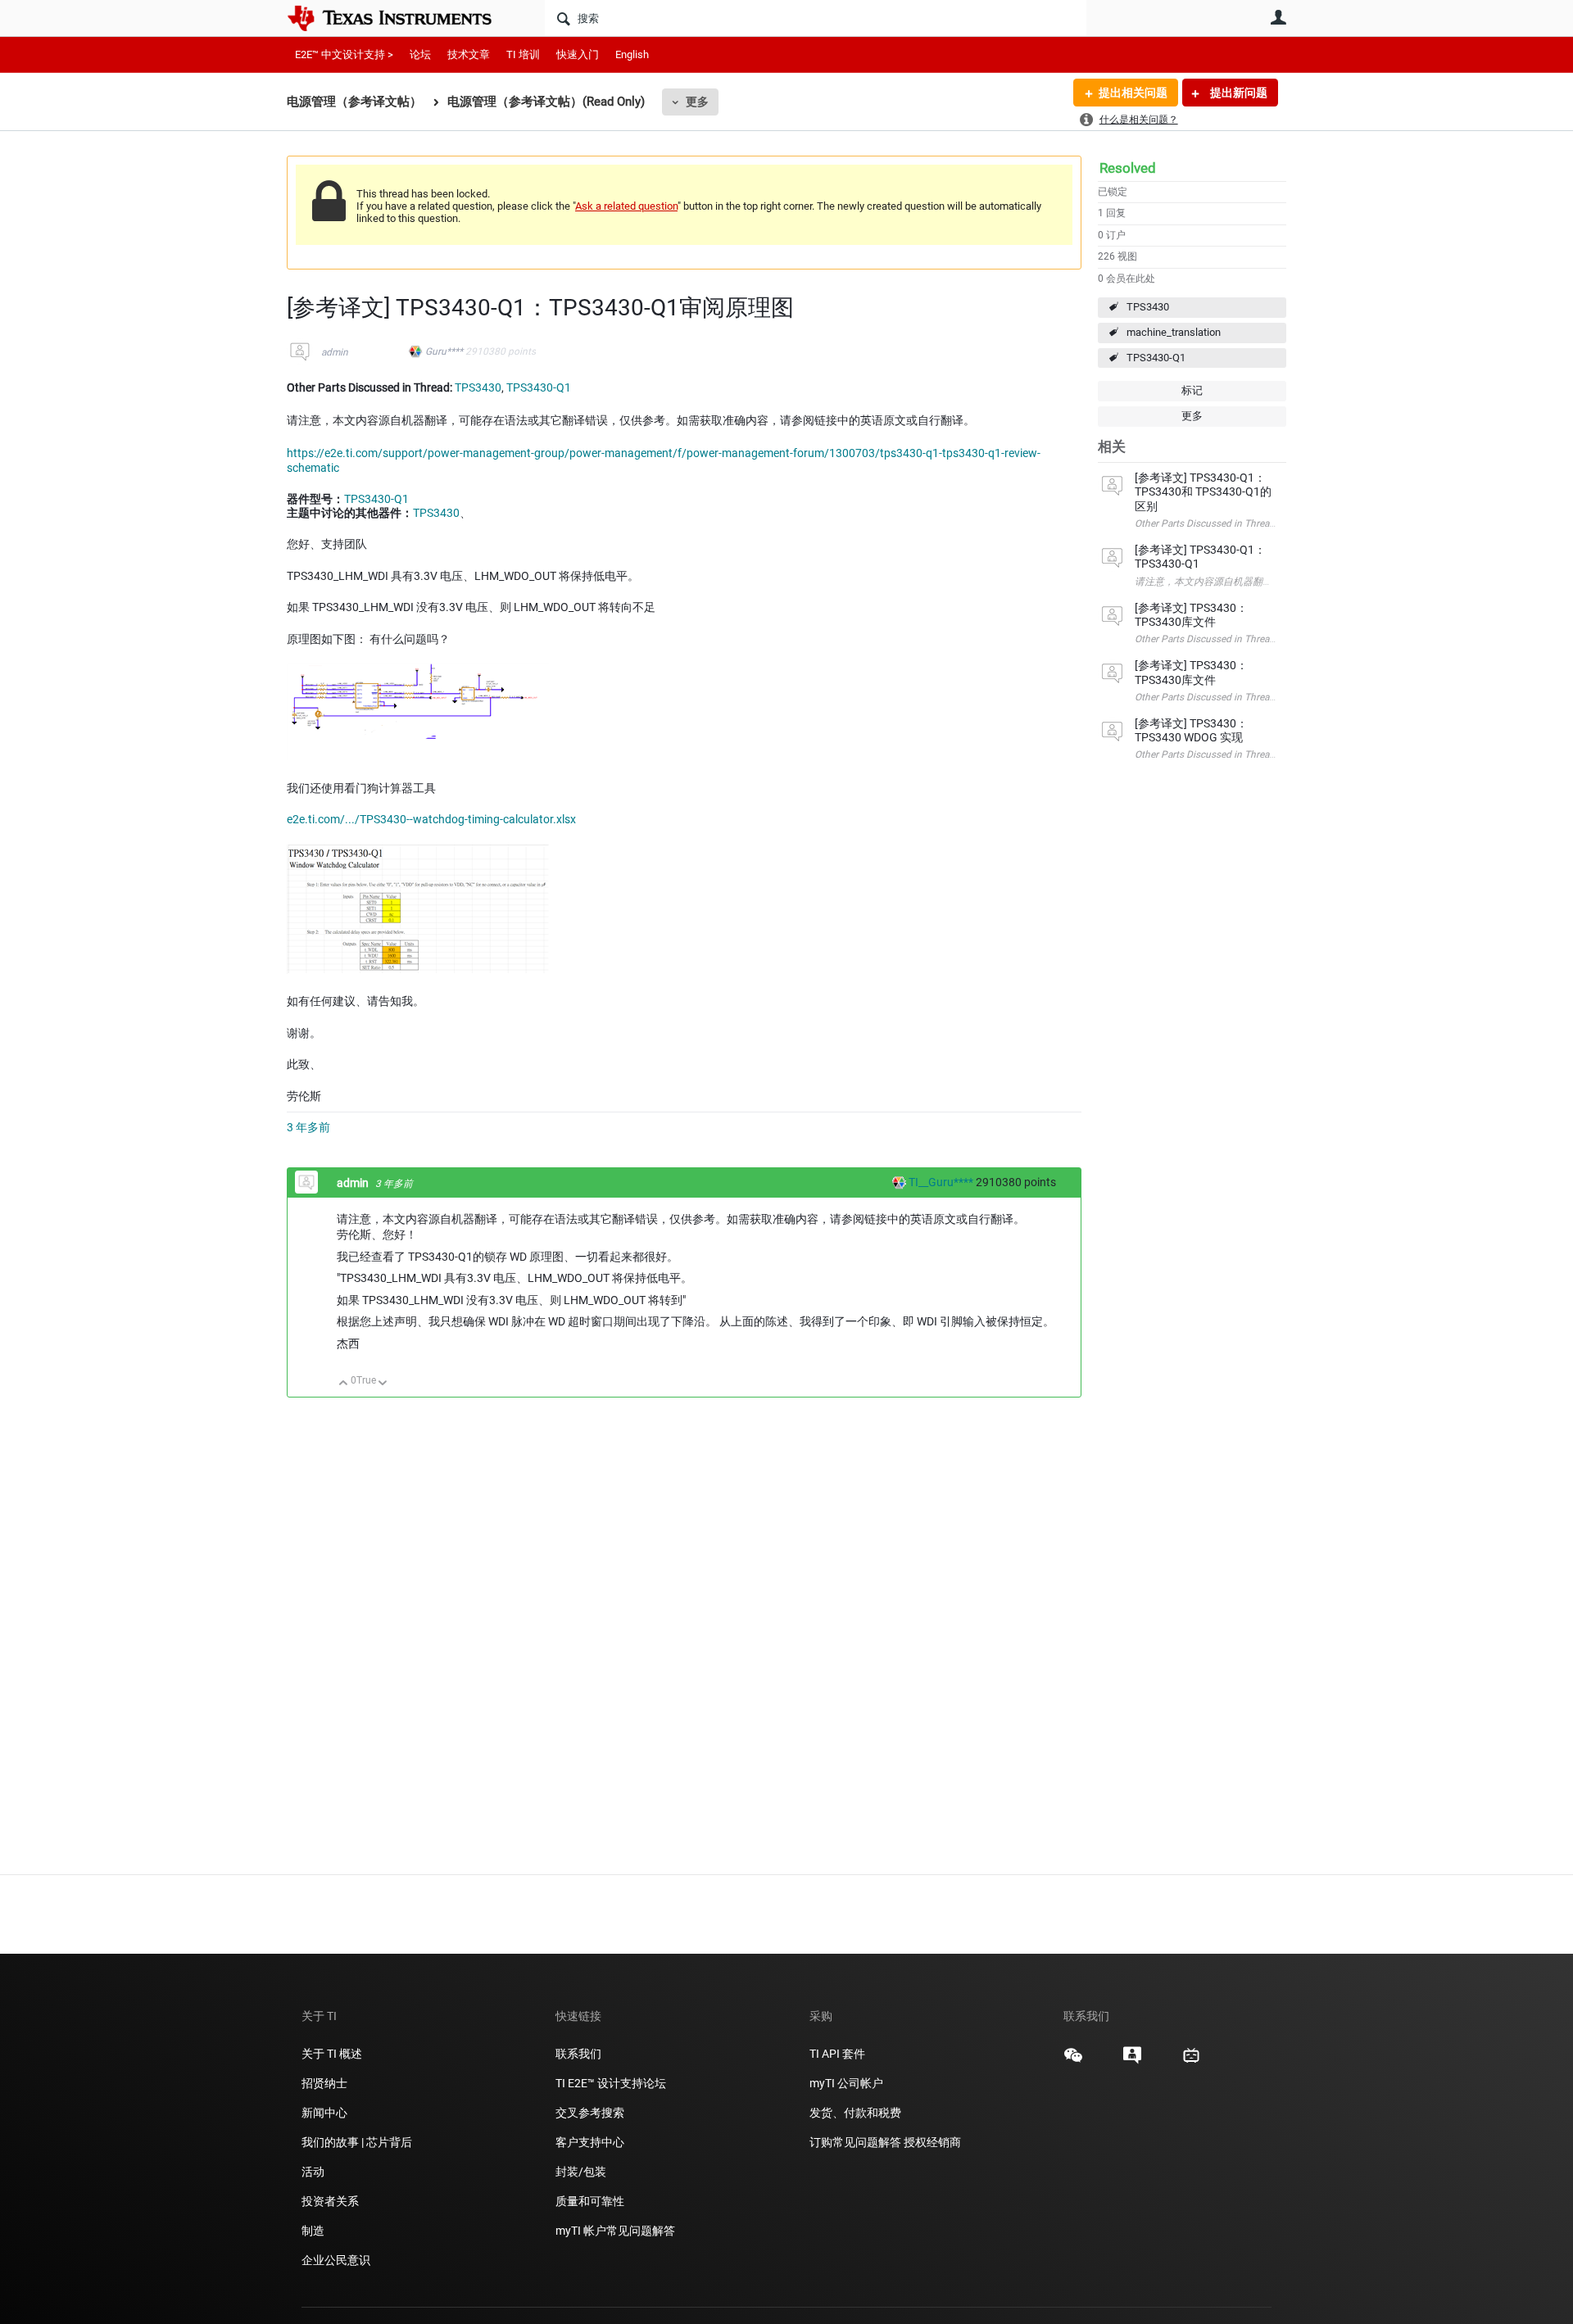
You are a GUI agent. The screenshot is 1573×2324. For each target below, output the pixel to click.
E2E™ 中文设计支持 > (344, 54)
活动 (313, 2172)
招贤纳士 (324, 2083)
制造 (313, 2231)
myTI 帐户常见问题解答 (615, 2231)
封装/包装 (581, 2172)
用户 (1278, 17)
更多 (697, 102)
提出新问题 (1238, 93)
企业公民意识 (336, 2260)
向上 (344, 1384)
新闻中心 (324, 2113)
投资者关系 (330, 2201)
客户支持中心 (590, 2142)
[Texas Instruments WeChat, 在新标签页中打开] (1073, 2061)
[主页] (401, 18)
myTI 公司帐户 (846, 2083)
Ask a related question (626, 206)
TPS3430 (1148, 307)
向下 (383, 1384)
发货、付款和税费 (855, 2113)
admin (335, 352)
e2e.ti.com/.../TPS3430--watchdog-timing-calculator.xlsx (431, 819)
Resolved (1128, 168)
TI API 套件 (837, 2054)
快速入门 (578, 54)
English (632, 54)
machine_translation (1174, 332)
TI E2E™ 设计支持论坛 (611, 2083)
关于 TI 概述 (332, 2054)
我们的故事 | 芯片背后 (357, 2142)
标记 (1192, 390)
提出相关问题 (1133, 93)
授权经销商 (932, 2142)
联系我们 (578, 2054)
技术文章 (469, 54)
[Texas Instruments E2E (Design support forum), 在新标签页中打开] (1132, 2061)
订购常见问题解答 (855, 2142)
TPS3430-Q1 (1156, 358)
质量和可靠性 (591, 2201)
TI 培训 (523, 54)
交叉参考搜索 (590, 2113)
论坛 (420, 54)
